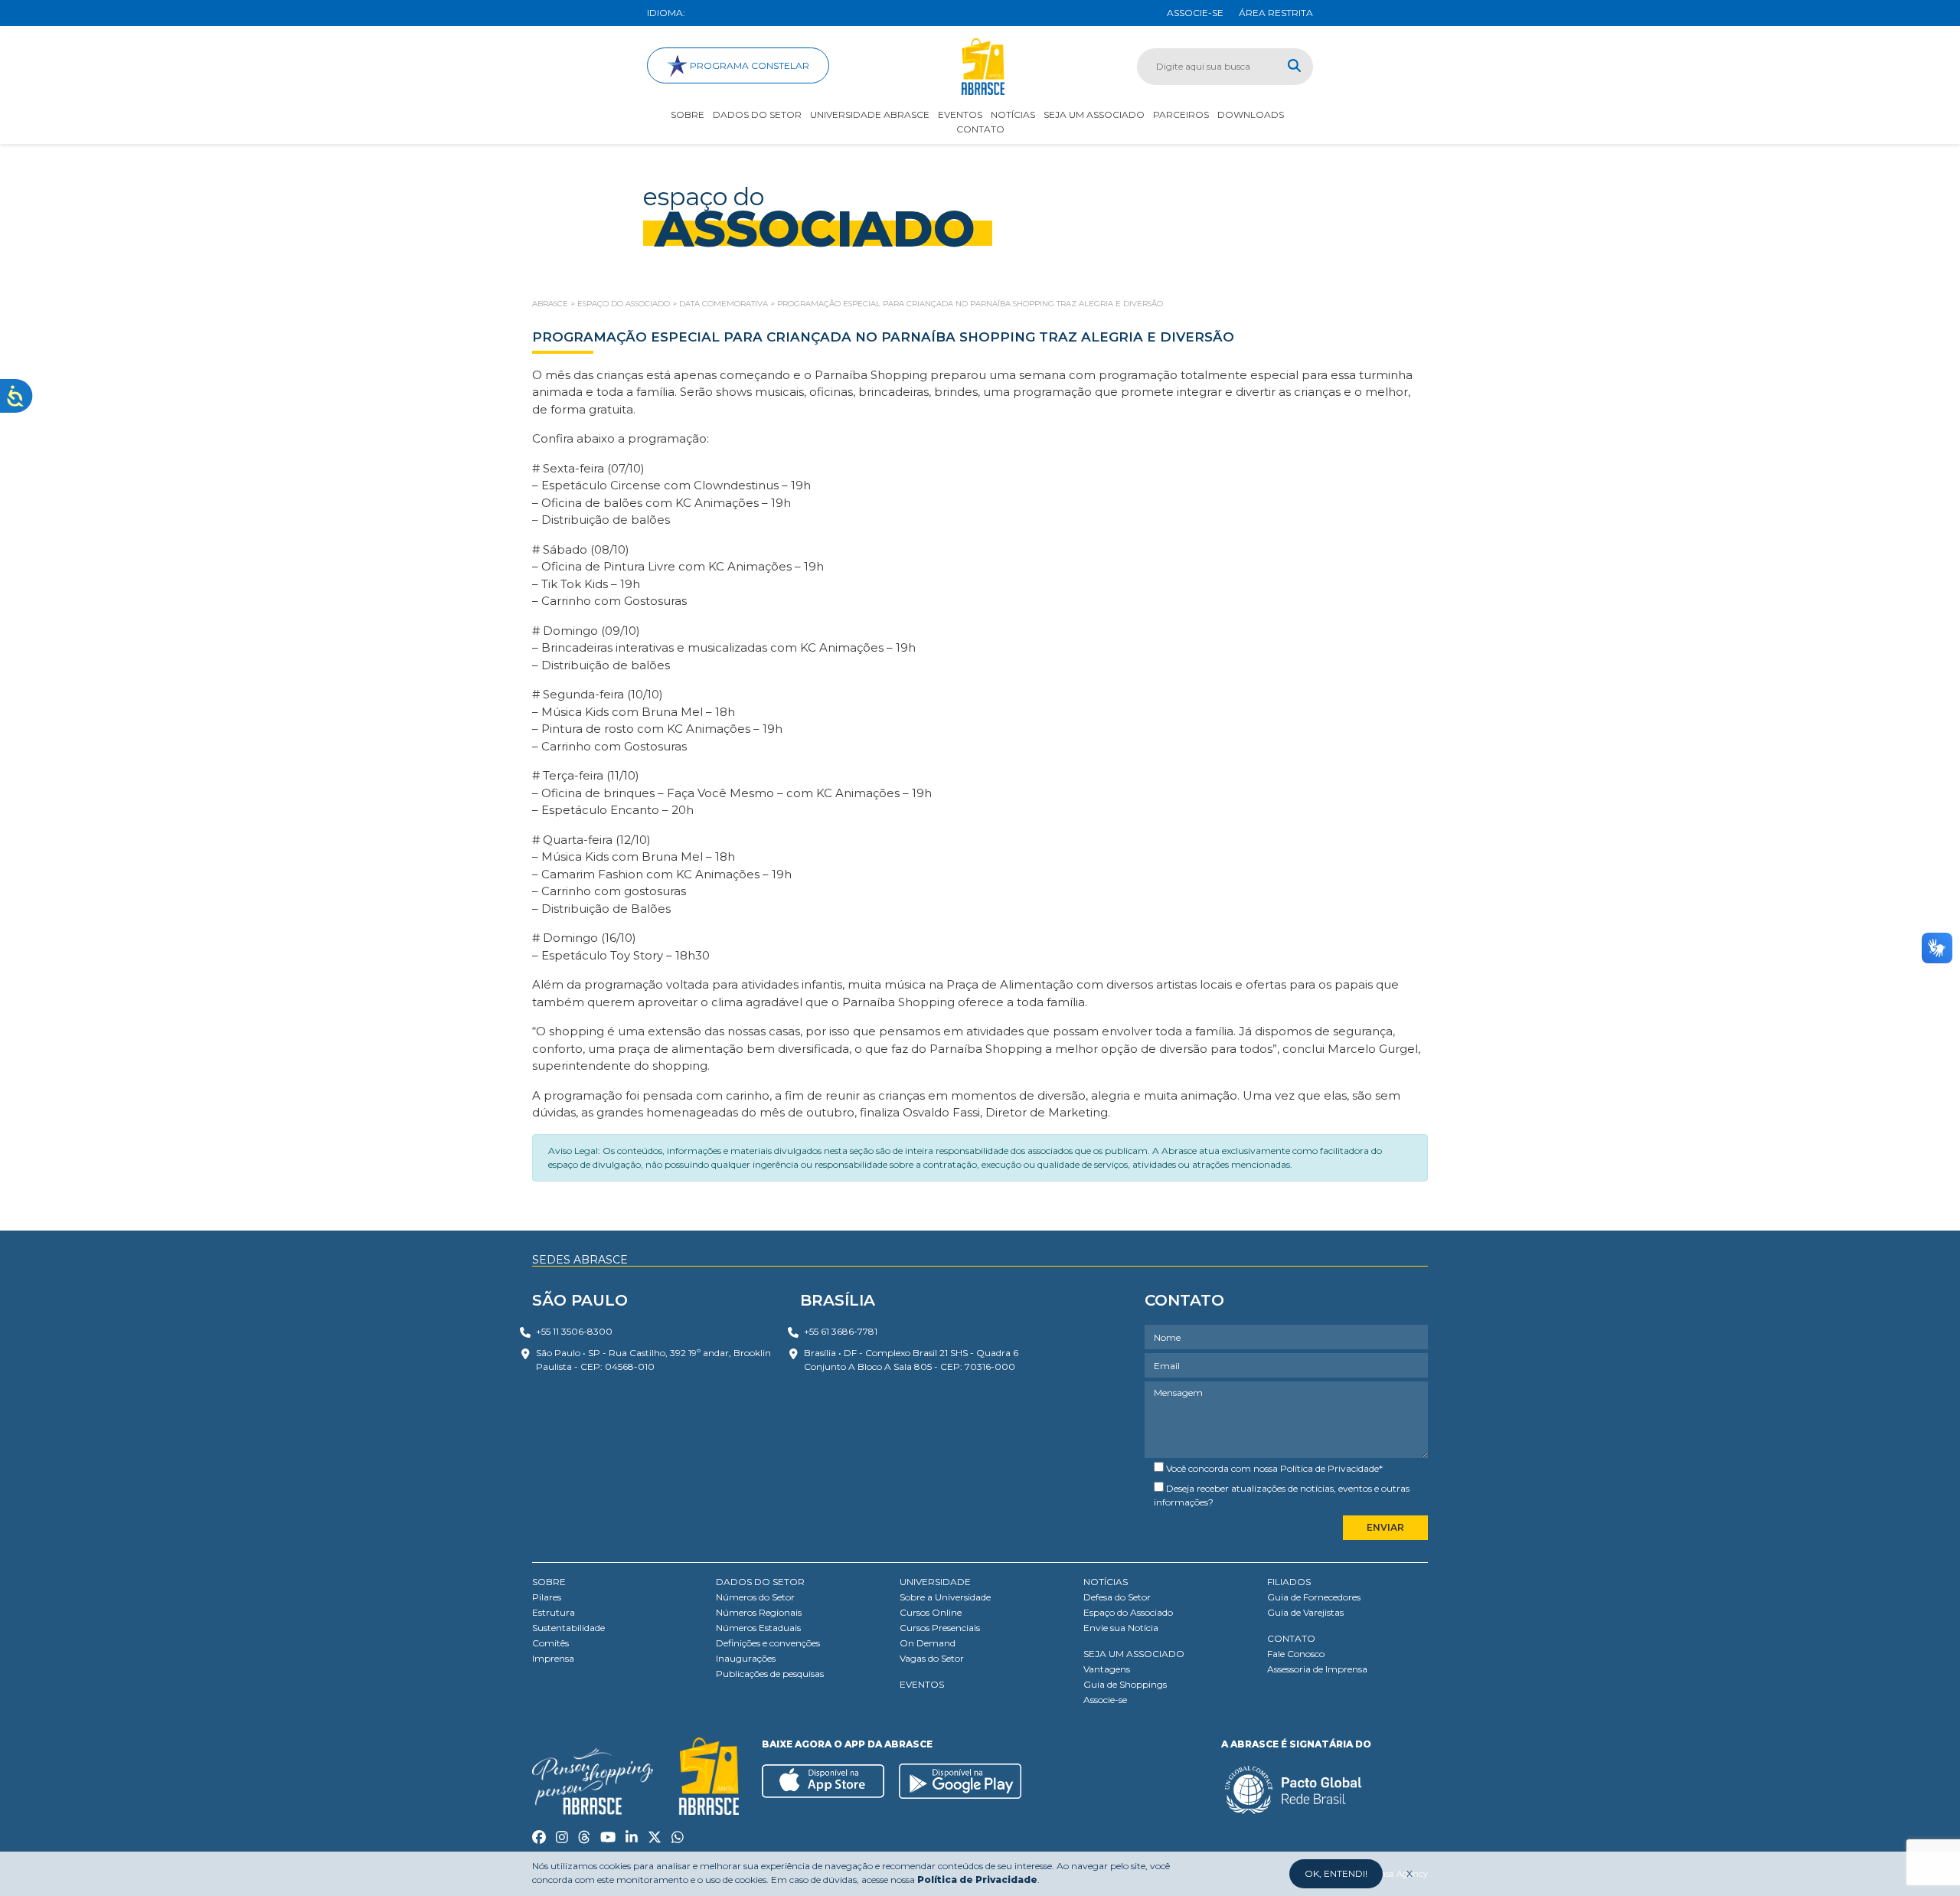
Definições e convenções (768, 1643)
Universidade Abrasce (870, 114)
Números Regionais (759, 1612)
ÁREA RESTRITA (1276, 13)
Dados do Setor (757, 114)
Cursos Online (931, 1612)
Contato (980, 129)
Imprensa (553, 1658)
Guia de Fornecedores (1314, 1597)
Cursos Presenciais (940, 1628)
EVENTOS (922, 1684)
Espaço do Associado (1128, 1612)
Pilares (547, 1597)
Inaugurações (746, 1658)
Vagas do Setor (932, 1658)
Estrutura (554, 1612)
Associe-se (1105, 1700)
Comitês (550, 1643)
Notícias (1013, 114)
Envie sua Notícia (1121, 1628)
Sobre (688, 114)
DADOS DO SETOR (760, 1582)
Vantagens (1107, 1669)
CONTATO (1291, 1638)
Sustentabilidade (568, 1628)
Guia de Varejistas (1305, 1612)
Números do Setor (755, 1597)
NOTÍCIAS (1106, 1582)
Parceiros (1181, 114)
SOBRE (549, 1582)
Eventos (960, 114)
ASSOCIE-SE (1195, 13)
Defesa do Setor (1117, 1597)
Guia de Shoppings (1125, 1684)
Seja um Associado (1094, 114)
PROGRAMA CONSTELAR (748, 65)
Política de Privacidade (1330, 1468)
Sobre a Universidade (945, 1597)
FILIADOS (1289, 1582)
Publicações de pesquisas (770, 1674)
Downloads (1251, 114)
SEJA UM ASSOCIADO (1134, 1654)
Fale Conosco (1296, 1654)
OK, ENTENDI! (1336, 1873)
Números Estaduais (758, 1628)
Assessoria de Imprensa (1317, 1669)
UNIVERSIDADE (935, 1582)
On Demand (928, 1643)
